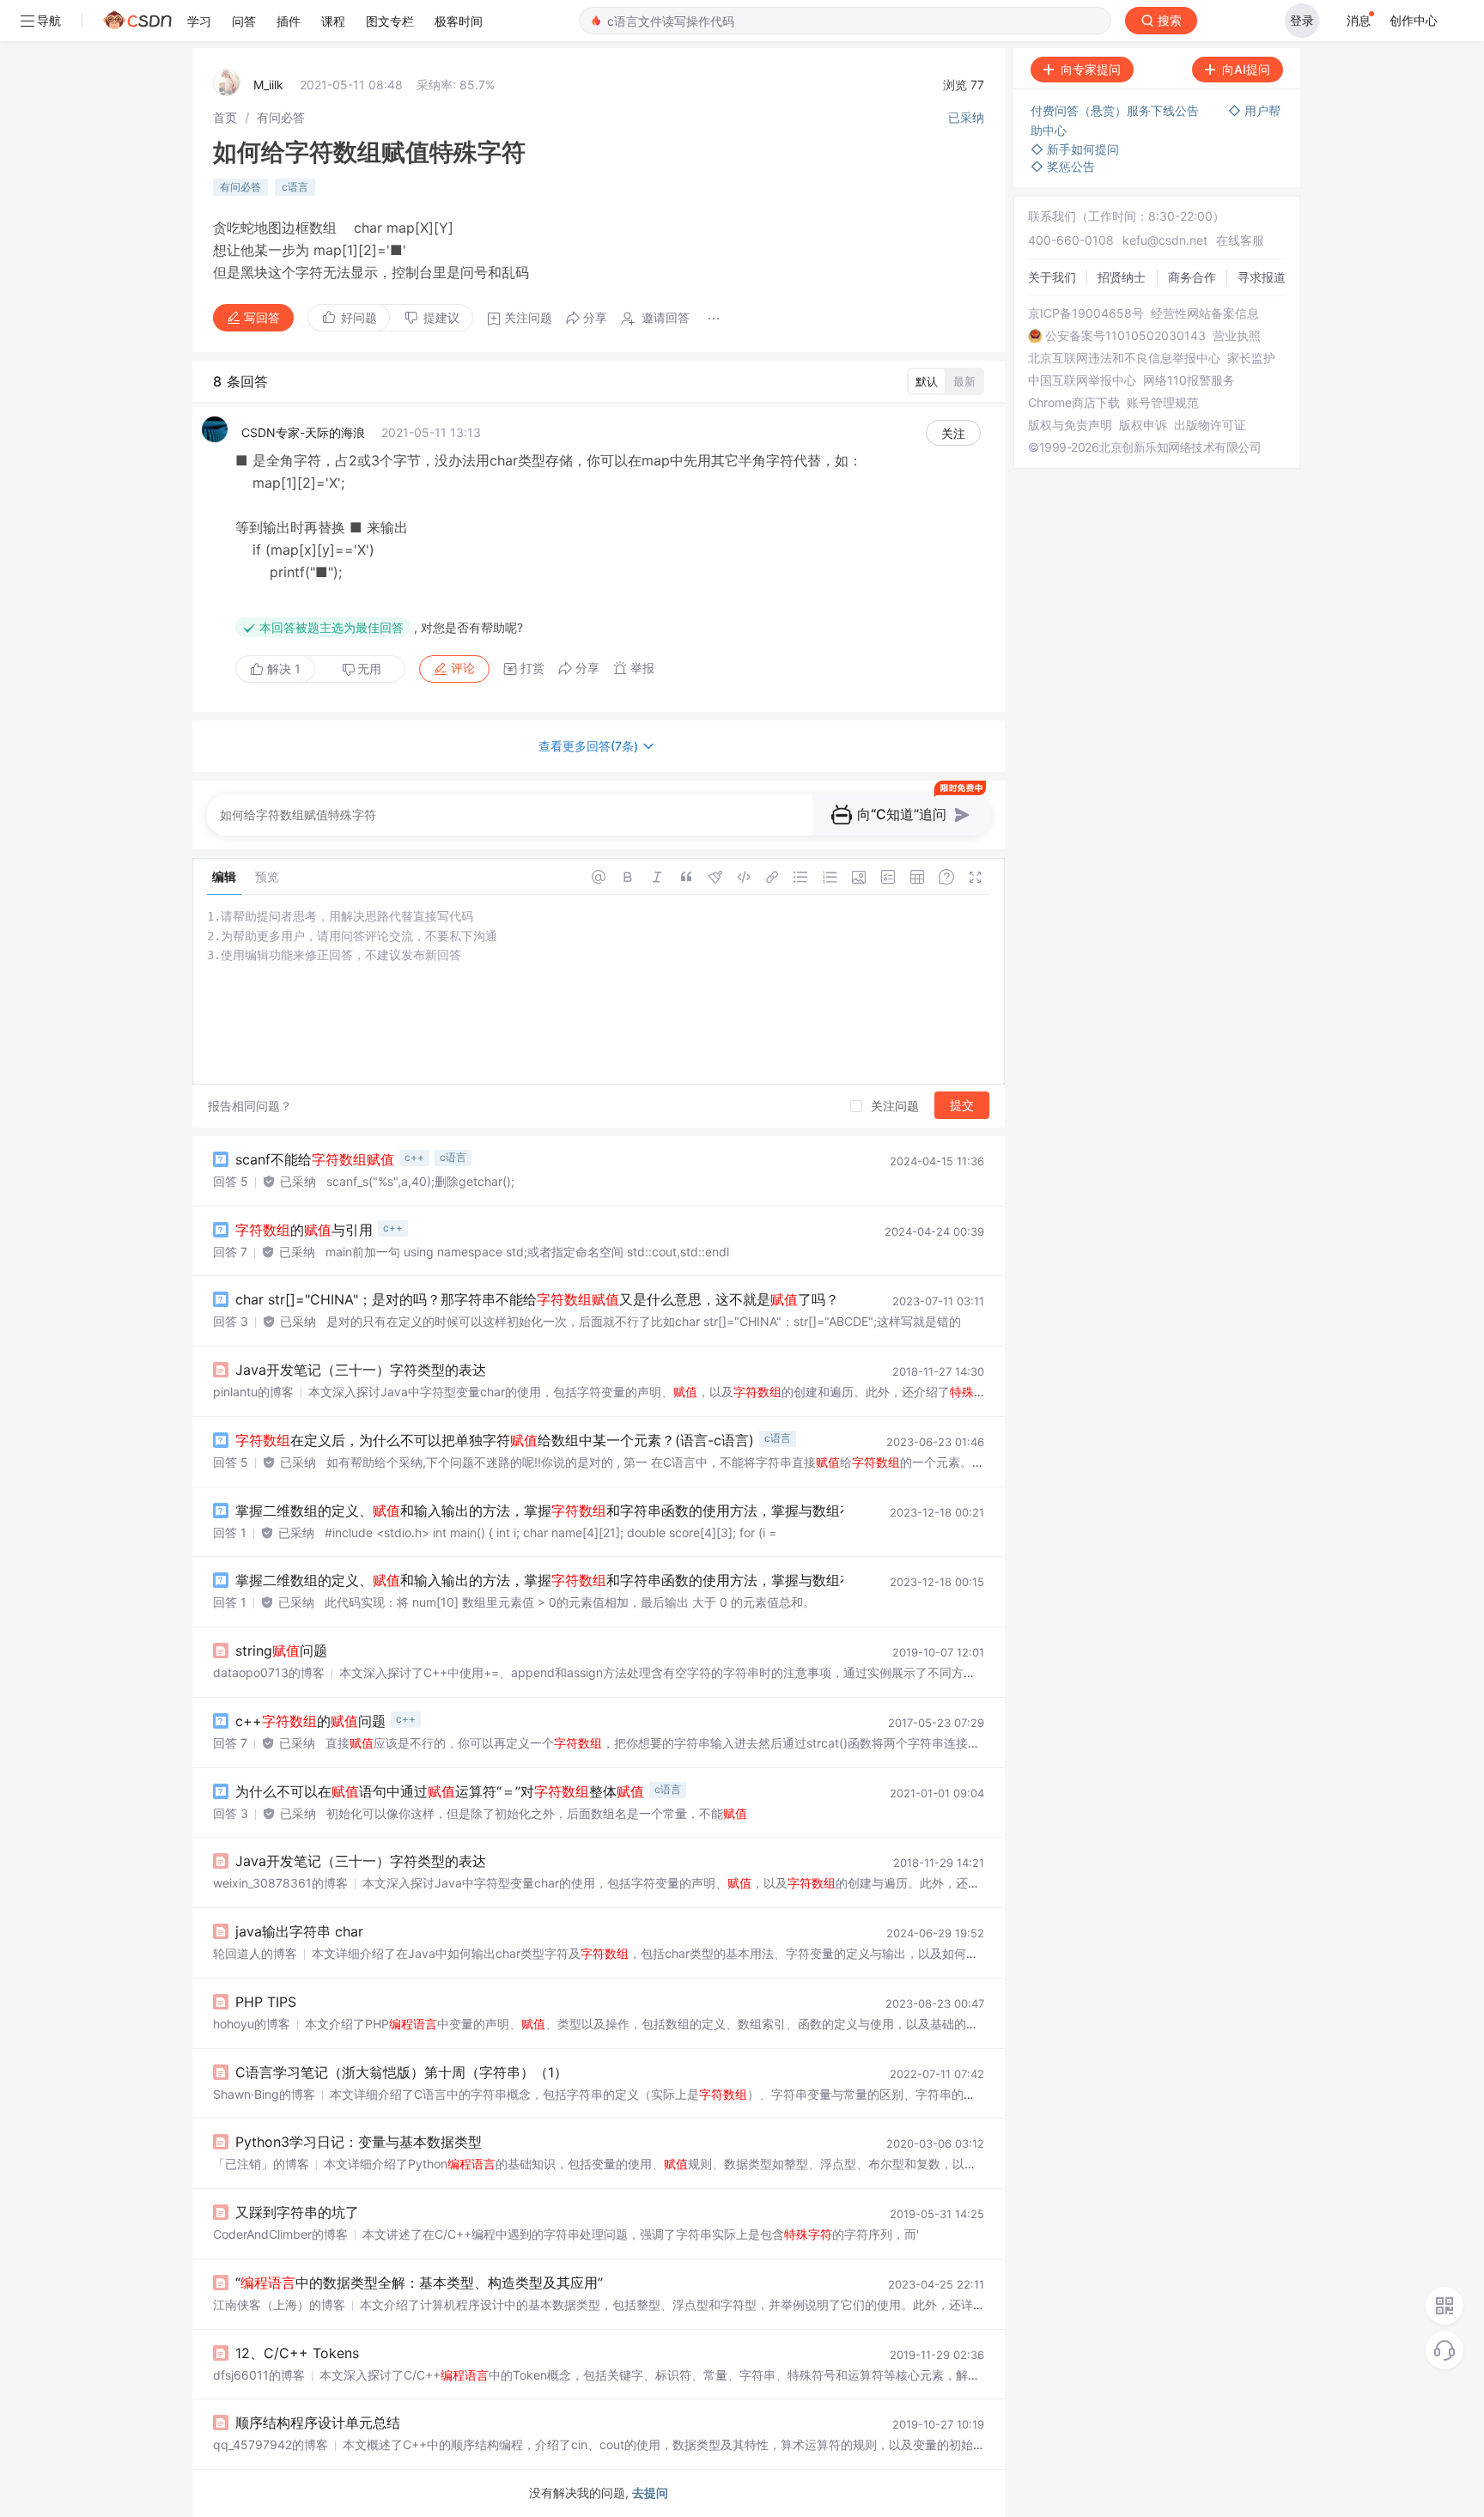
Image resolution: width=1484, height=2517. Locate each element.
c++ (414, 1157)
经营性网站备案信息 (1205, 313)
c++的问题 (310, 1721)
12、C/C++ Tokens (297, 2353)
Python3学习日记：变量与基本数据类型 (359, 2142)
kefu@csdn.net (1165, 240)
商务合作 (1192, 277)
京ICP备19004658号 (1086, 313)
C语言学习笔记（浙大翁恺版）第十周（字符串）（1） (401, 2072)
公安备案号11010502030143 (1125, 336)
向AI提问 (1246, 69)
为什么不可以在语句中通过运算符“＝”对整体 (440, 1791)
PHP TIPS (266, 2002)
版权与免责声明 (1070, 425)
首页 (225, 117)
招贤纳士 (1122, 277)
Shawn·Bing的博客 (264, 2094)
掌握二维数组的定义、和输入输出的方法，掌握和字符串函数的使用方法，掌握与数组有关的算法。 (579, 1511)
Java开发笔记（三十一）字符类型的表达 (361, 1370)
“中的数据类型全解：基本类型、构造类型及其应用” (419, 2283)
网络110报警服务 (1189, 380)
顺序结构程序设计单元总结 (318, 2423)
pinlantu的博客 (253, 1392)
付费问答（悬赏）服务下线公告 (1116, 110)
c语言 (295, 187)
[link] (225, 117)
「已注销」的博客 (261, 2164)
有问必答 (281, 117)
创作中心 (1414, 20)
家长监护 (1251, 358)
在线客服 (1240, 240)
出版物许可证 (1210, 425)
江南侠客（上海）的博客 (279, 2304)
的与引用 (304, 1230)
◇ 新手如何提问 (1075, 149)
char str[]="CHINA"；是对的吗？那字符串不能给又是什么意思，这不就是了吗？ (537, 1299)
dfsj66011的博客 (259, 2375)
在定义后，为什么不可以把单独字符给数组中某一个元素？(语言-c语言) (495, 1440)
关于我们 (1052, 277)
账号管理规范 (1163, 403)
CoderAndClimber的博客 (280, 2234)
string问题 (281, 1651)
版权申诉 (1143, 425)
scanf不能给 (315, 1159)
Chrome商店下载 (1074, 403)
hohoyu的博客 (252, 2024)
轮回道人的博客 (255, 1953)
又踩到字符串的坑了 (297, 2212)
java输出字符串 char (299, 1931)
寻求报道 (1262, 277)
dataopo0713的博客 (269, 1672)
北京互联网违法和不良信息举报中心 (1124, 358)
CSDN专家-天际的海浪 (303, 432)
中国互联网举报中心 (1082, 380)
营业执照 (1237, 336)
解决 (282, 669)
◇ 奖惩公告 (1063, 166)
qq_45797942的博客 (271, 2444)
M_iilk (268, 85)
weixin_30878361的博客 (280, 1883)
